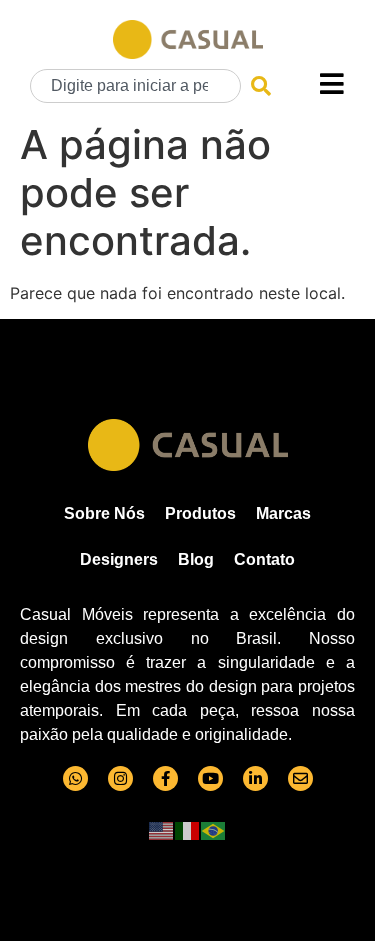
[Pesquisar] (261, 86)
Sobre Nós (104, 513)
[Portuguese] (214, 829)
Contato (264, 559)
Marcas (283, 513)
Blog (196, 559)
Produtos (200, 513)
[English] (162, 829)
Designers (119, 559)
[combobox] (135, 86)
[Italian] (188, 829)
